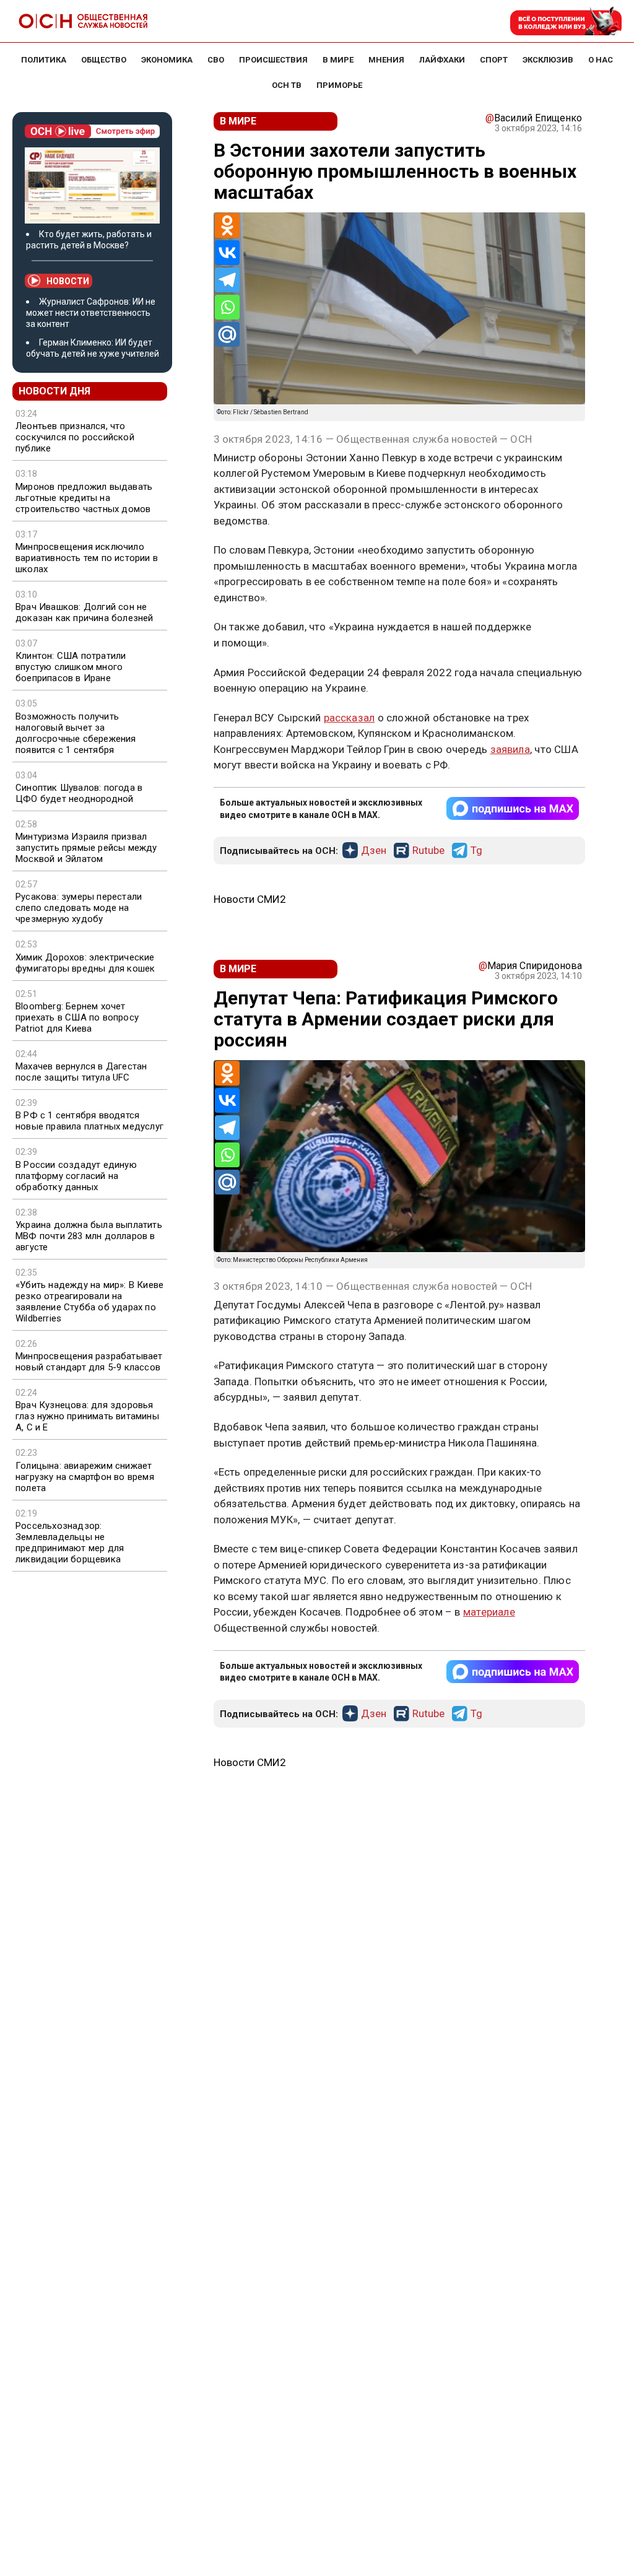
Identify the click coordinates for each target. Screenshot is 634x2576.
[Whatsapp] (227, 307)
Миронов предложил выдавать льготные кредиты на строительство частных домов (84, 498)
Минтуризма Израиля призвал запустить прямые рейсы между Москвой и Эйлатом (86, 848)
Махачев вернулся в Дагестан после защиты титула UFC (81, 1072)
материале (489, 1612)
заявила (510, 749)
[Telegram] (227, 280)
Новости (68, 281)
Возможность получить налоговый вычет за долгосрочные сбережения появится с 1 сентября (76, 733)
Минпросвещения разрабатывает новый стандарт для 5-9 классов (89, 1362)
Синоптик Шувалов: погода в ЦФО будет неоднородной (79, 793)
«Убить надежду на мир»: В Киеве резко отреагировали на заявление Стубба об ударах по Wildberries (89, 1302)
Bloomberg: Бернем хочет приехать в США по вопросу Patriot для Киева (77, 1017)
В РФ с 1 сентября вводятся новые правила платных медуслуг (89, 1121)
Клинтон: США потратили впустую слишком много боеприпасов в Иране (71, 667)
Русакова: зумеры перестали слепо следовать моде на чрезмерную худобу (79, 908)
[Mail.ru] (227, 334)
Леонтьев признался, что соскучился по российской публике (75, 437)
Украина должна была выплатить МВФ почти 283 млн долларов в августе (89, 1236)
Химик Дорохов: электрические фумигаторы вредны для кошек (85, 963)
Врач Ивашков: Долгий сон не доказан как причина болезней (85, 612)
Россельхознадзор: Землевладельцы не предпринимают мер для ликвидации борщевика (70, 1543)
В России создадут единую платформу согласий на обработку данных (76, 1176)
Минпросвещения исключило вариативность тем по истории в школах (87, 558)
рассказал (350, 718)
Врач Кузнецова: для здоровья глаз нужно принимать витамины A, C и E (87, 1416)
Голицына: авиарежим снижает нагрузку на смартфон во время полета (85, 1477)
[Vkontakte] (227, 253)
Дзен (374, 851)
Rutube (428, 851)
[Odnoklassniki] (227, 225)
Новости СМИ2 (250, 899)
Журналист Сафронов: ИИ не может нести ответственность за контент (91, 313)
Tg (476, 851)
